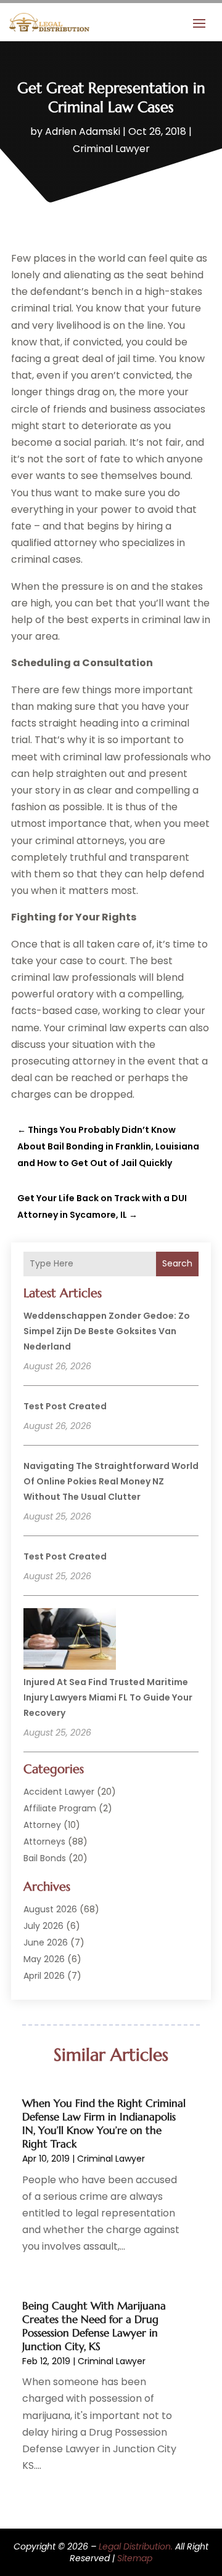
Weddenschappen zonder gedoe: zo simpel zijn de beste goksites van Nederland (107, 1331)
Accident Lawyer (59, 1792)
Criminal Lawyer (111, 149)
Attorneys (44, 1841)
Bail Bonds (45, 1858)
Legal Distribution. (136, 2546)
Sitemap (135, 2558)
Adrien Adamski (83, 131)
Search (177, 1263)
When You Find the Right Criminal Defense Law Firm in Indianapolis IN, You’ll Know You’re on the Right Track (104, 2123)
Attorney (42, 1825)
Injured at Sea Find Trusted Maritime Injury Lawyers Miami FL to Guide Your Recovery (108, 1697)
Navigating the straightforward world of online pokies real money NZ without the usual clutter (111, 1481)
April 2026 (44, 1976)
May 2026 (44, 1959)
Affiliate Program (60, 1808)
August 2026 (50, 1909)
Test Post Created (65, 1406)
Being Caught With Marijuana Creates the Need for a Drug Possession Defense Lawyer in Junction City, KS (94, 2326)
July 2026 (43, 1926)
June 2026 (46, 1942)
